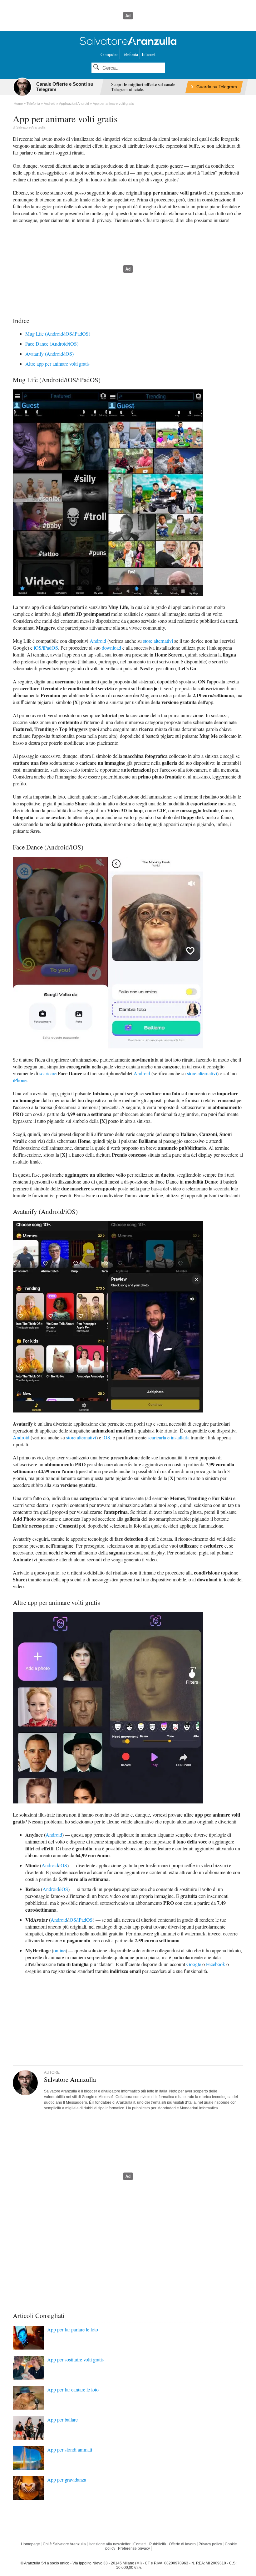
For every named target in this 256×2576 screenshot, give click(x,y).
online (59, 1950)
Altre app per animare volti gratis (57, 364)
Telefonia (130, 54)
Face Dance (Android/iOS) (52, 344)
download (111, 648)
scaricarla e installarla (169, 1437)
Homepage (30, 2544)
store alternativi (158, 641)
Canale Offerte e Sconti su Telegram (65, 87)
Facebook (216, 1964)
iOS (106, 1437)
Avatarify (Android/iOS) (49, 354)
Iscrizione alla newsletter (110, 2544)
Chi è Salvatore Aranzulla (64, 2544)
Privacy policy (210, 2544)
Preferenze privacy (134, 2548)
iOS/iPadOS (46, 648)
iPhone (20, 1080)
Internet (149, 54)
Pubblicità (158, 2544)
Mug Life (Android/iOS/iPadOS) (58, 334)
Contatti (140, 2544)
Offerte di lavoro (182, 2544)
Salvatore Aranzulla (31, 127)
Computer (109, 54)
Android (98, 641)
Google (194, 1964)
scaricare (48, 1073)
